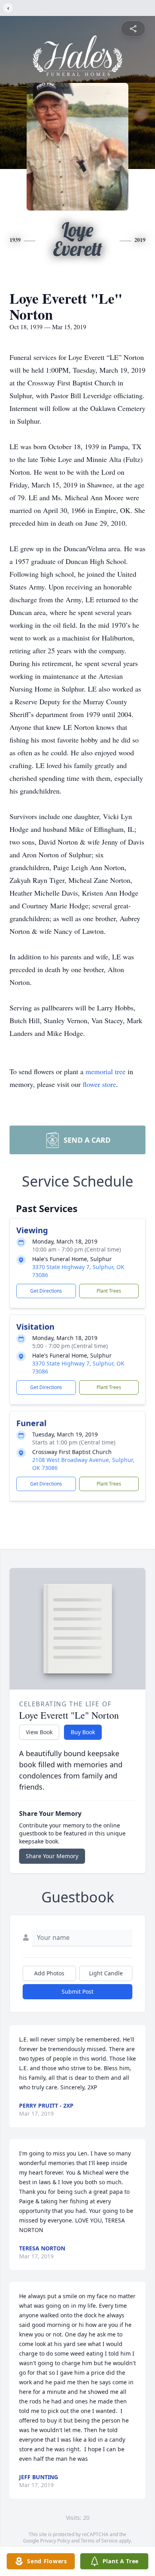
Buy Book (83, 1732)
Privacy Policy (55, 2541)
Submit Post (77, 1991)
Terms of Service (99, 2541)
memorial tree (106, 1071)
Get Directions (46, 1291)
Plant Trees (109, 1291)
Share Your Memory (52, 1856)
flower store (99, 1084)
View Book (39, 1732)
